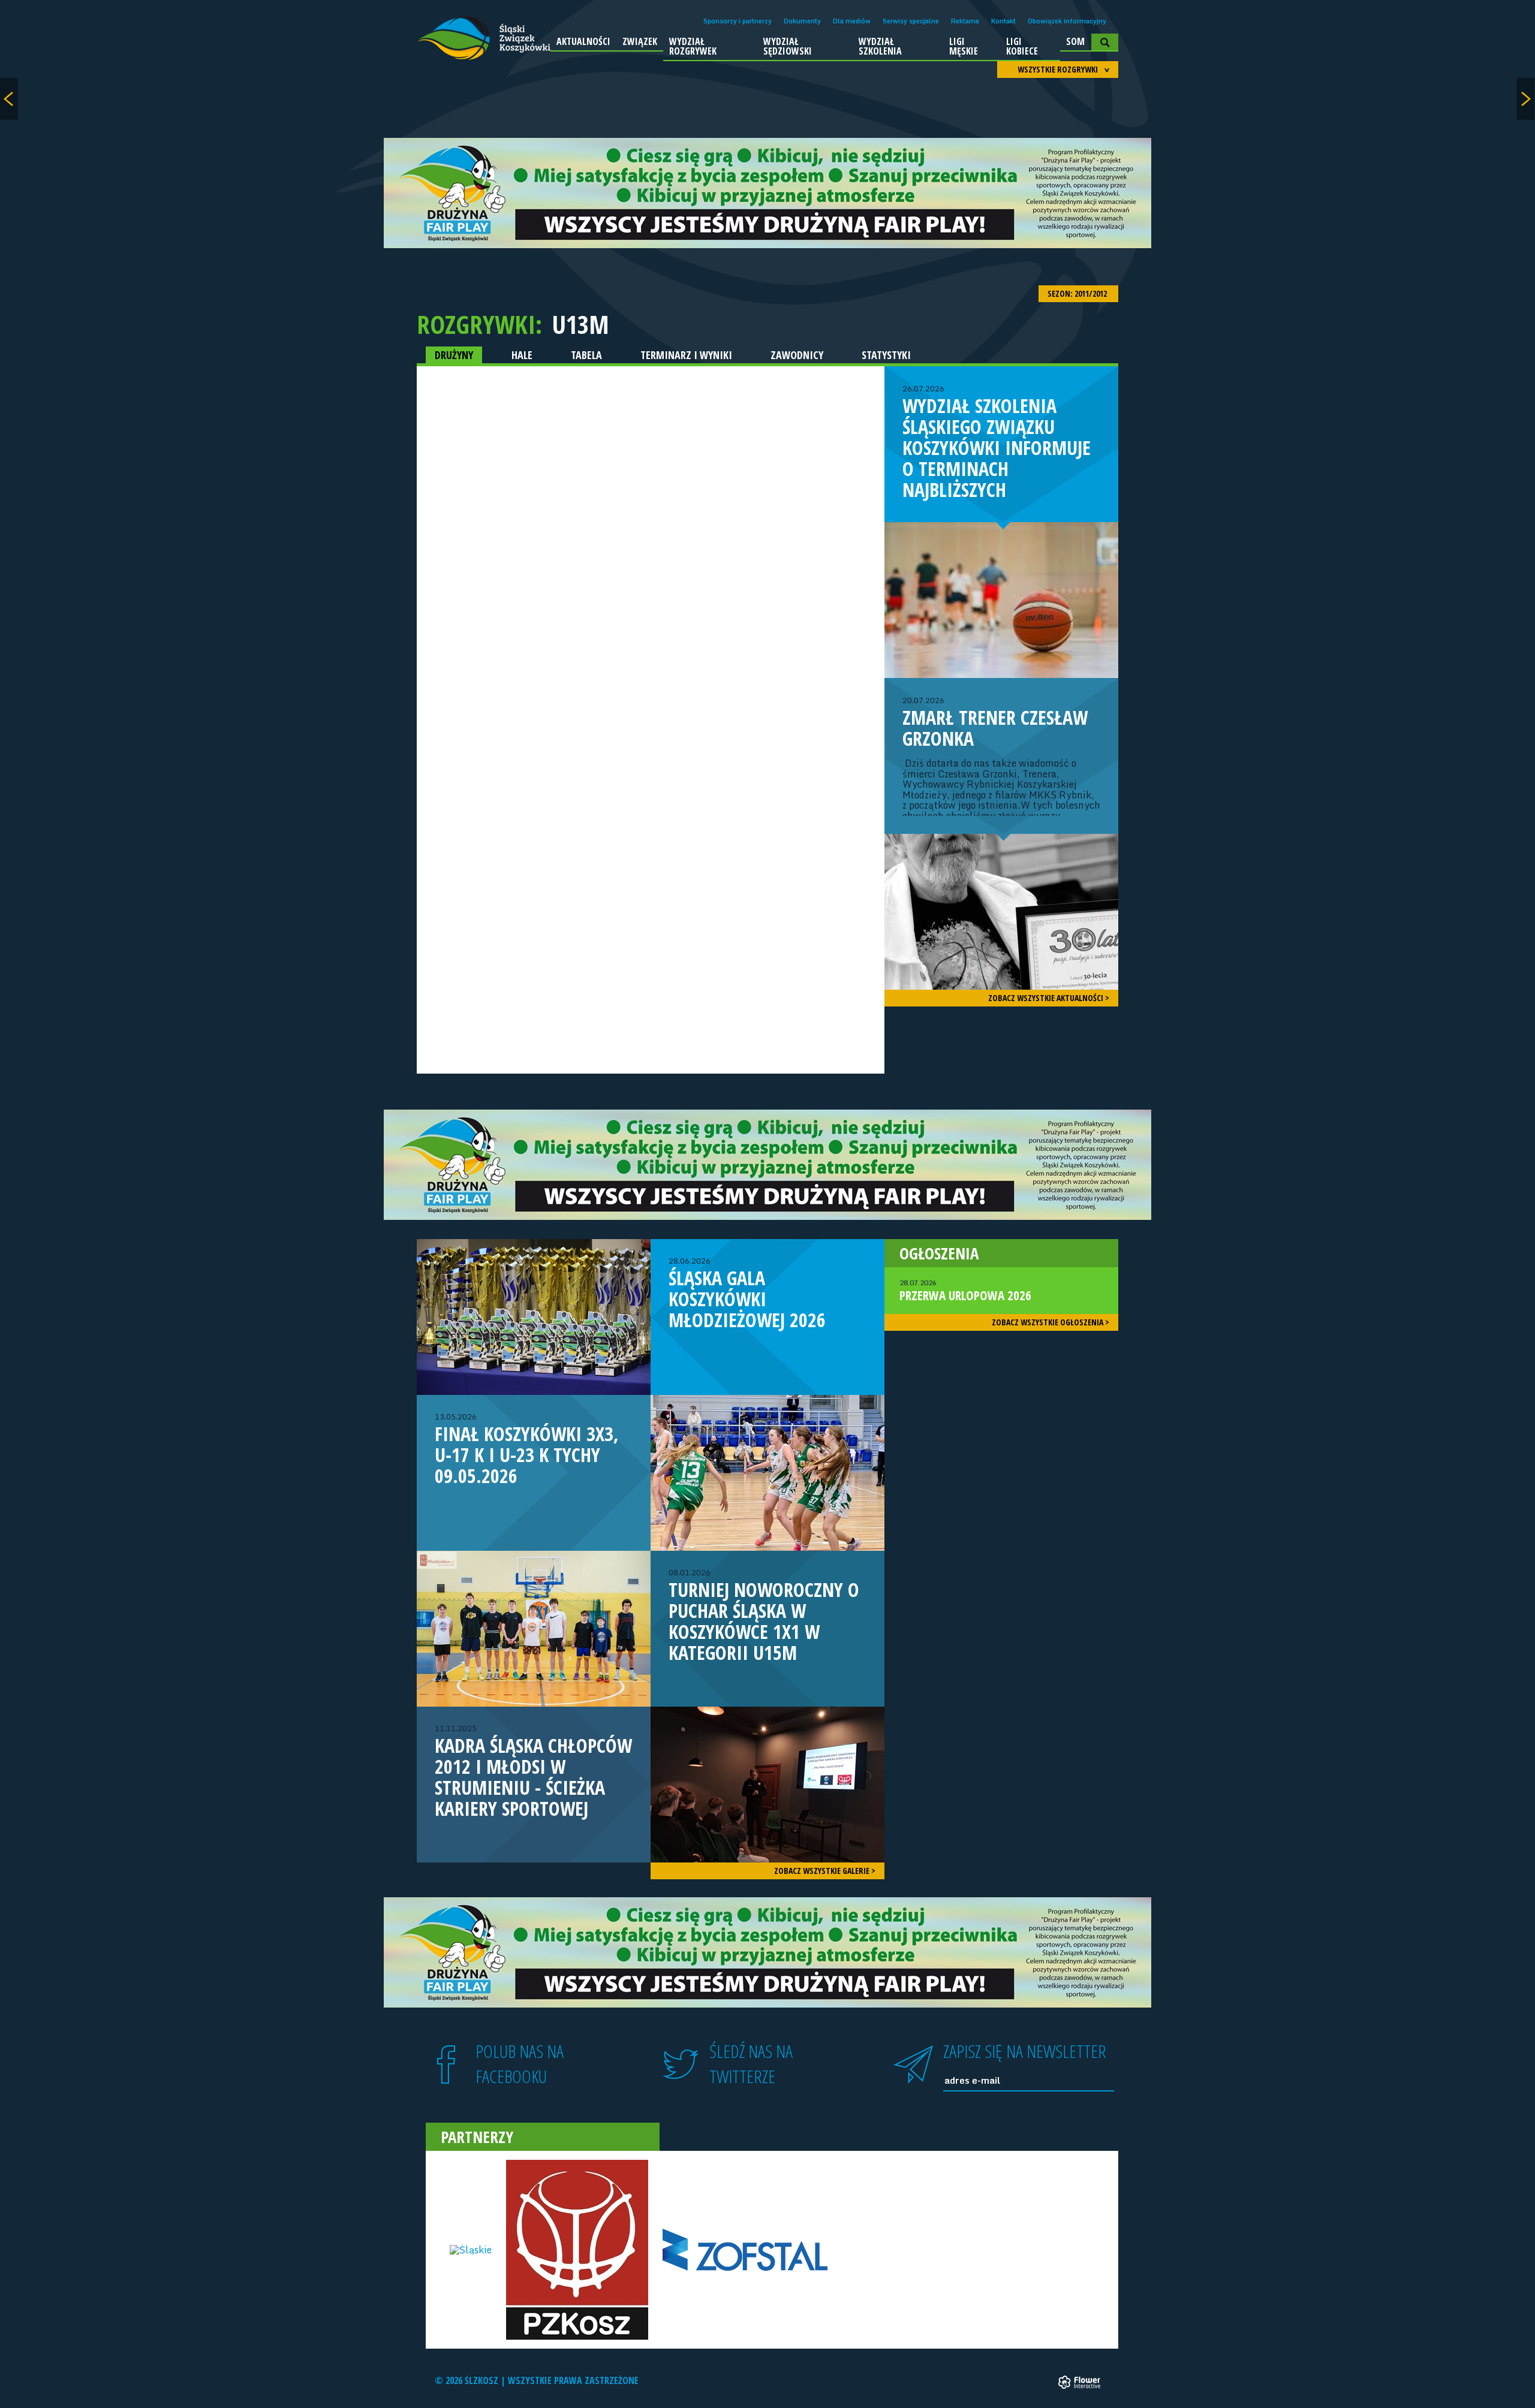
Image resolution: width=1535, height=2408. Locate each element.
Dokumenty (802, 21)
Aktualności (583, 41)
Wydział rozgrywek (693, 46)
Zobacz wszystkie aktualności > (1049, 998)
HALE (522, 355)
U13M (580, 324)
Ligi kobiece (1022, 46)
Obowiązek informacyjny (1067, 21)
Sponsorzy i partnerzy (738, 21)
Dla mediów (852, 21)
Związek (640, 41)
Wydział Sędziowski (788, 46)
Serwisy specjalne (911, 21)
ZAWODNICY (797, 355)
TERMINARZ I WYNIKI (686, 355)
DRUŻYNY (454, 355)
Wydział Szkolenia (880, 46)
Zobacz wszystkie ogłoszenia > (1051, 1322)
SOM (1075, 41)
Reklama (965, 21)
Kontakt (1003, 21)
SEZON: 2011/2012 (1078, 293)
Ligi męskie (964, 46)
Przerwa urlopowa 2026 (965, 1291)
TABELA (586, 355)
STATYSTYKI (886, 355)
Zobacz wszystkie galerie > (825, 1871)
